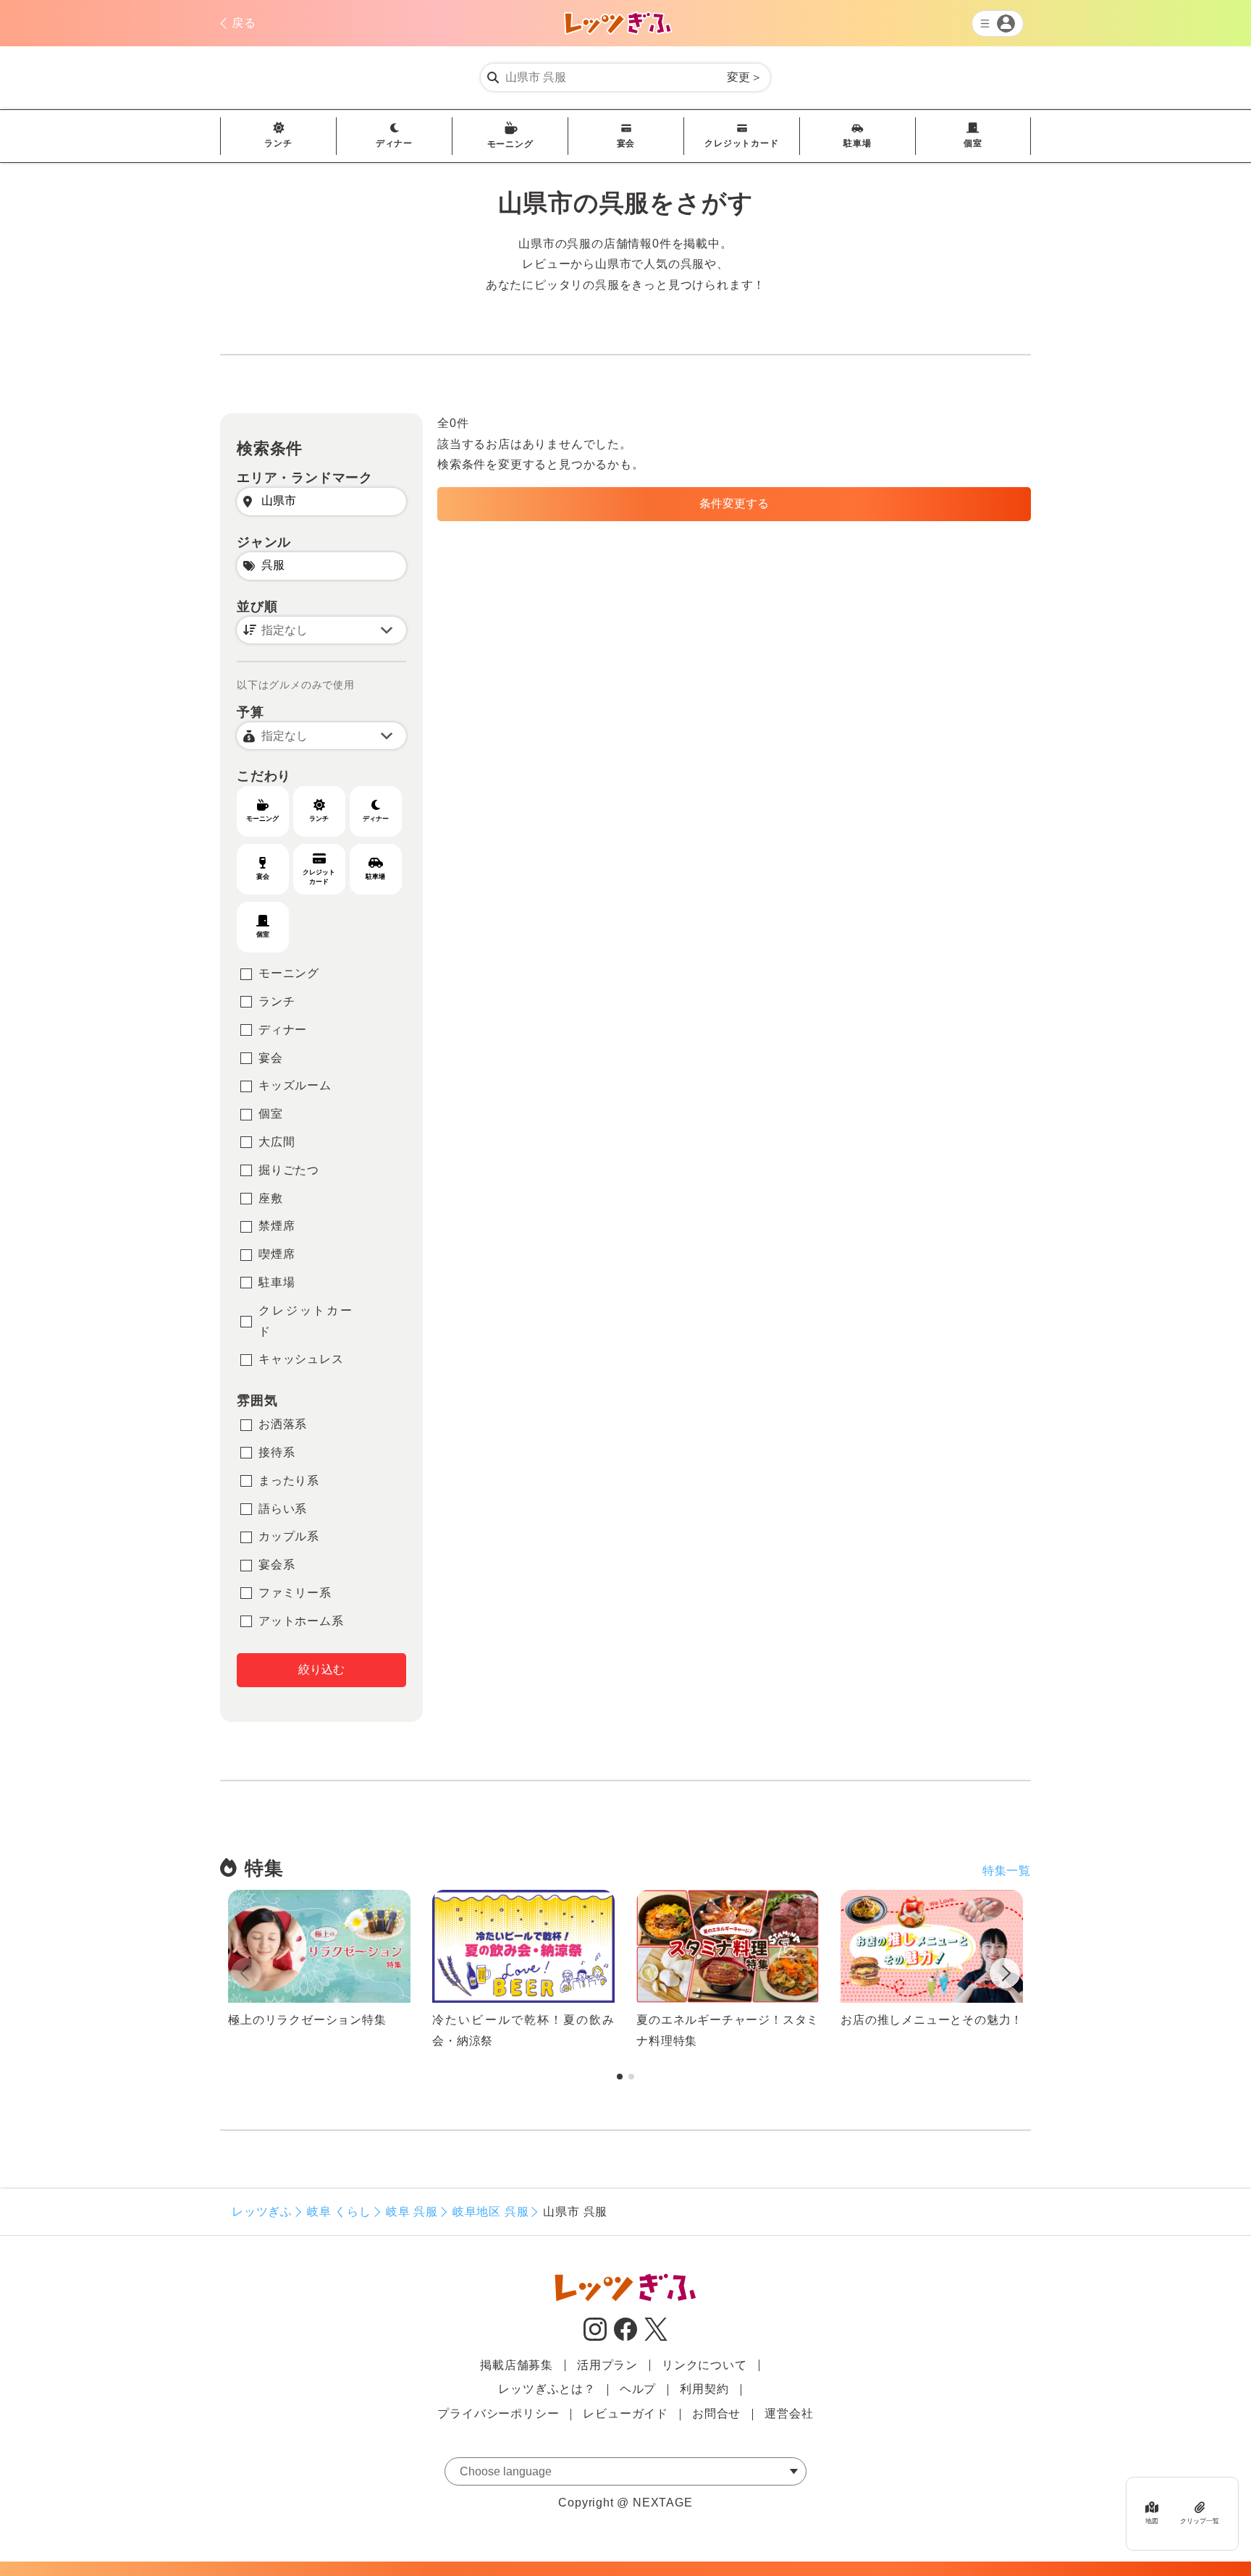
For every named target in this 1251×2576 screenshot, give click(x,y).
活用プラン (607, 2365)
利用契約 (704, 2389)
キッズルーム (295, 1085)
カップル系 (289, 1536)
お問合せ (716, 2414)
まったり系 (289, 1481)
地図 (1152, 2521)
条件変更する (734, 503)
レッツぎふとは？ (547, 2389)
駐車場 (857, 143)
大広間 (277, 1142)
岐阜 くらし (339, 2212)
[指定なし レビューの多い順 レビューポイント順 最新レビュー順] (321, 630)
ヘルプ (638, 2389)
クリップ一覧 (1200, 2521)
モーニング (510, 144)
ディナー (394, 143)
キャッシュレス (301, 1359)
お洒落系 (283, 1424)
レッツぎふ (262, 2212)
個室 (973, 143)
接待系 (277, 1452)
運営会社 (789, 2414)
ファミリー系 (295, 1593)
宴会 (626, 143)
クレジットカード (741, 143)
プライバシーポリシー (498, 2414)
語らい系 (283, 1509)
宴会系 (277, 1564)
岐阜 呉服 (412, 2212)
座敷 (271, 1198)
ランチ (278, 143)
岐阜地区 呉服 (491, 2212)
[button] (1005, 1976)
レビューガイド (625, 2414)
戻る (244, 23)
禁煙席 (277, 1226)
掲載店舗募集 (517, 2365)
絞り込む (321, 1669)
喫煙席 (277, 1254)
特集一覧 (1007, 1871)
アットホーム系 (301, 1621)
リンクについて (704, 2365)
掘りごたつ (289, 1170)
